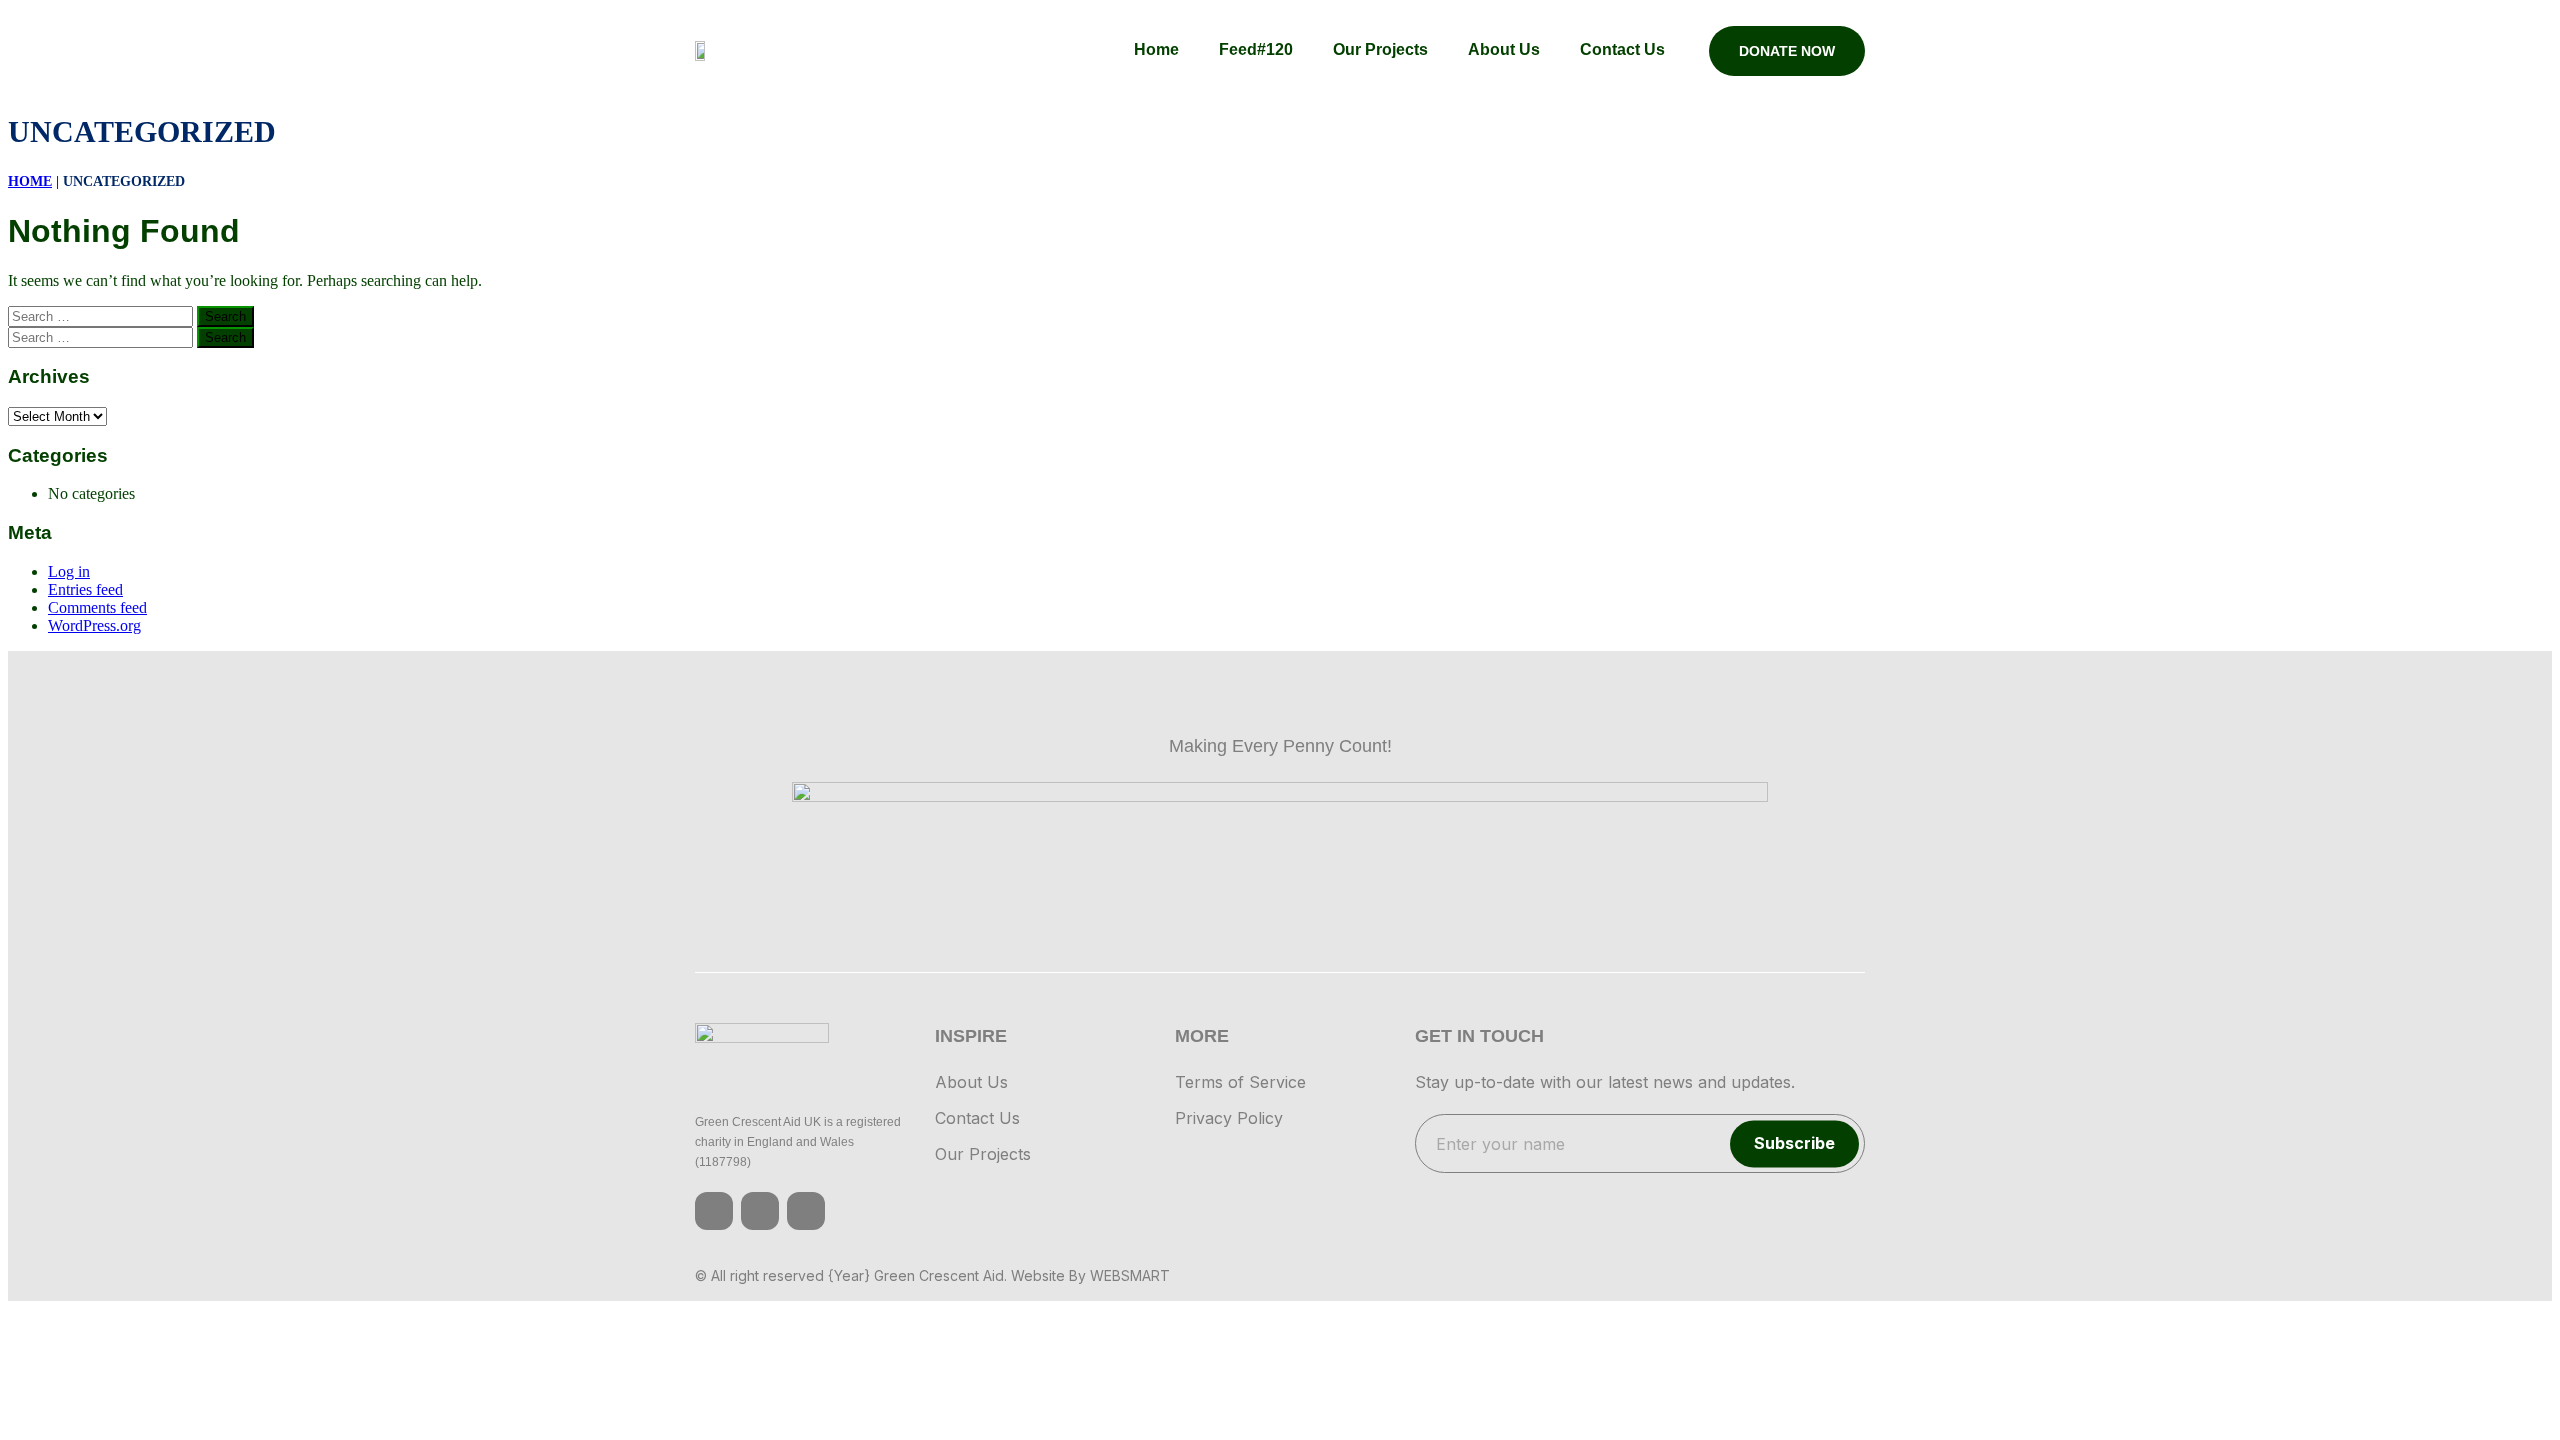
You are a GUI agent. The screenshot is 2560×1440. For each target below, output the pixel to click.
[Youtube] (806, 1211)
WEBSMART (1130, 1275)
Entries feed (85, 589)
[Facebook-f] (714, 1211)
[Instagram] (760, 1211)
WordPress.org (94, 625)
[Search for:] (102, 315)
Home (30, 181)
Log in (69, 571)
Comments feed (97, 607)
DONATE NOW (1787, 51)
